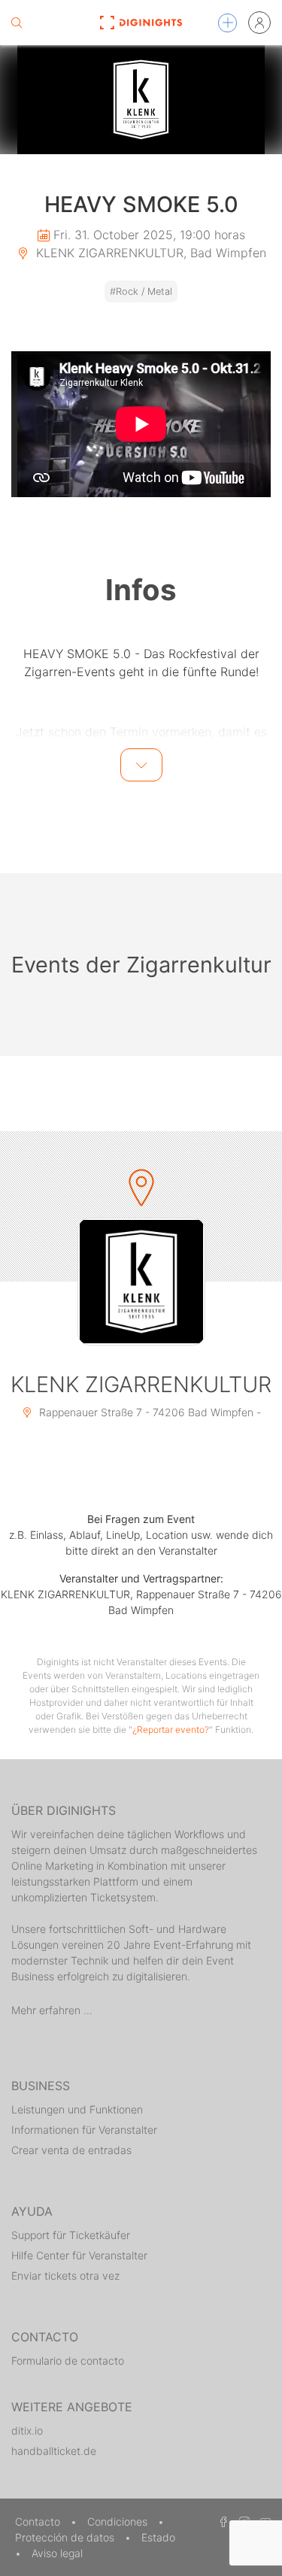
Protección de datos (66, 2537)
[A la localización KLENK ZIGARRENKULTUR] (141, 1282)
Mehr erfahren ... (52, 2010)
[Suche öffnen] (17, 23)
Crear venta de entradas (71, 2150)
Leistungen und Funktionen (77, 2109)
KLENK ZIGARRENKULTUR (141, 1384)
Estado (158, 2537)
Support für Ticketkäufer (71, 2235)
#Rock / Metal (141, 291)
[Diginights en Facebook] (221, 2521)
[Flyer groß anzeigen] (141, 100)
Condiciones (119, 2521)
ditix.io (27, 2430)
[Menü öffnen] (227, 23)
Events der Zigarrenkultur (141, 965)
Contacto (39, 2521)
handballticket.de (54, 2451)
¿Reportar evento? (171, 1729)
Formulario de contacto (68, 2361)
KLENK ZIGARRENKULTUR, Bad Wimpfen (149, 253)
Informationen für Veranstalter (84, 2130)
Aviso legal (57, 2553)
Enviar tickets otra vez (65, 2276)
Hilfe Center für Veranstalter (79, 2255)
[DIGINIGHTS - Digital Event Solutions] (141, 23)
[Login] (259, 23)
